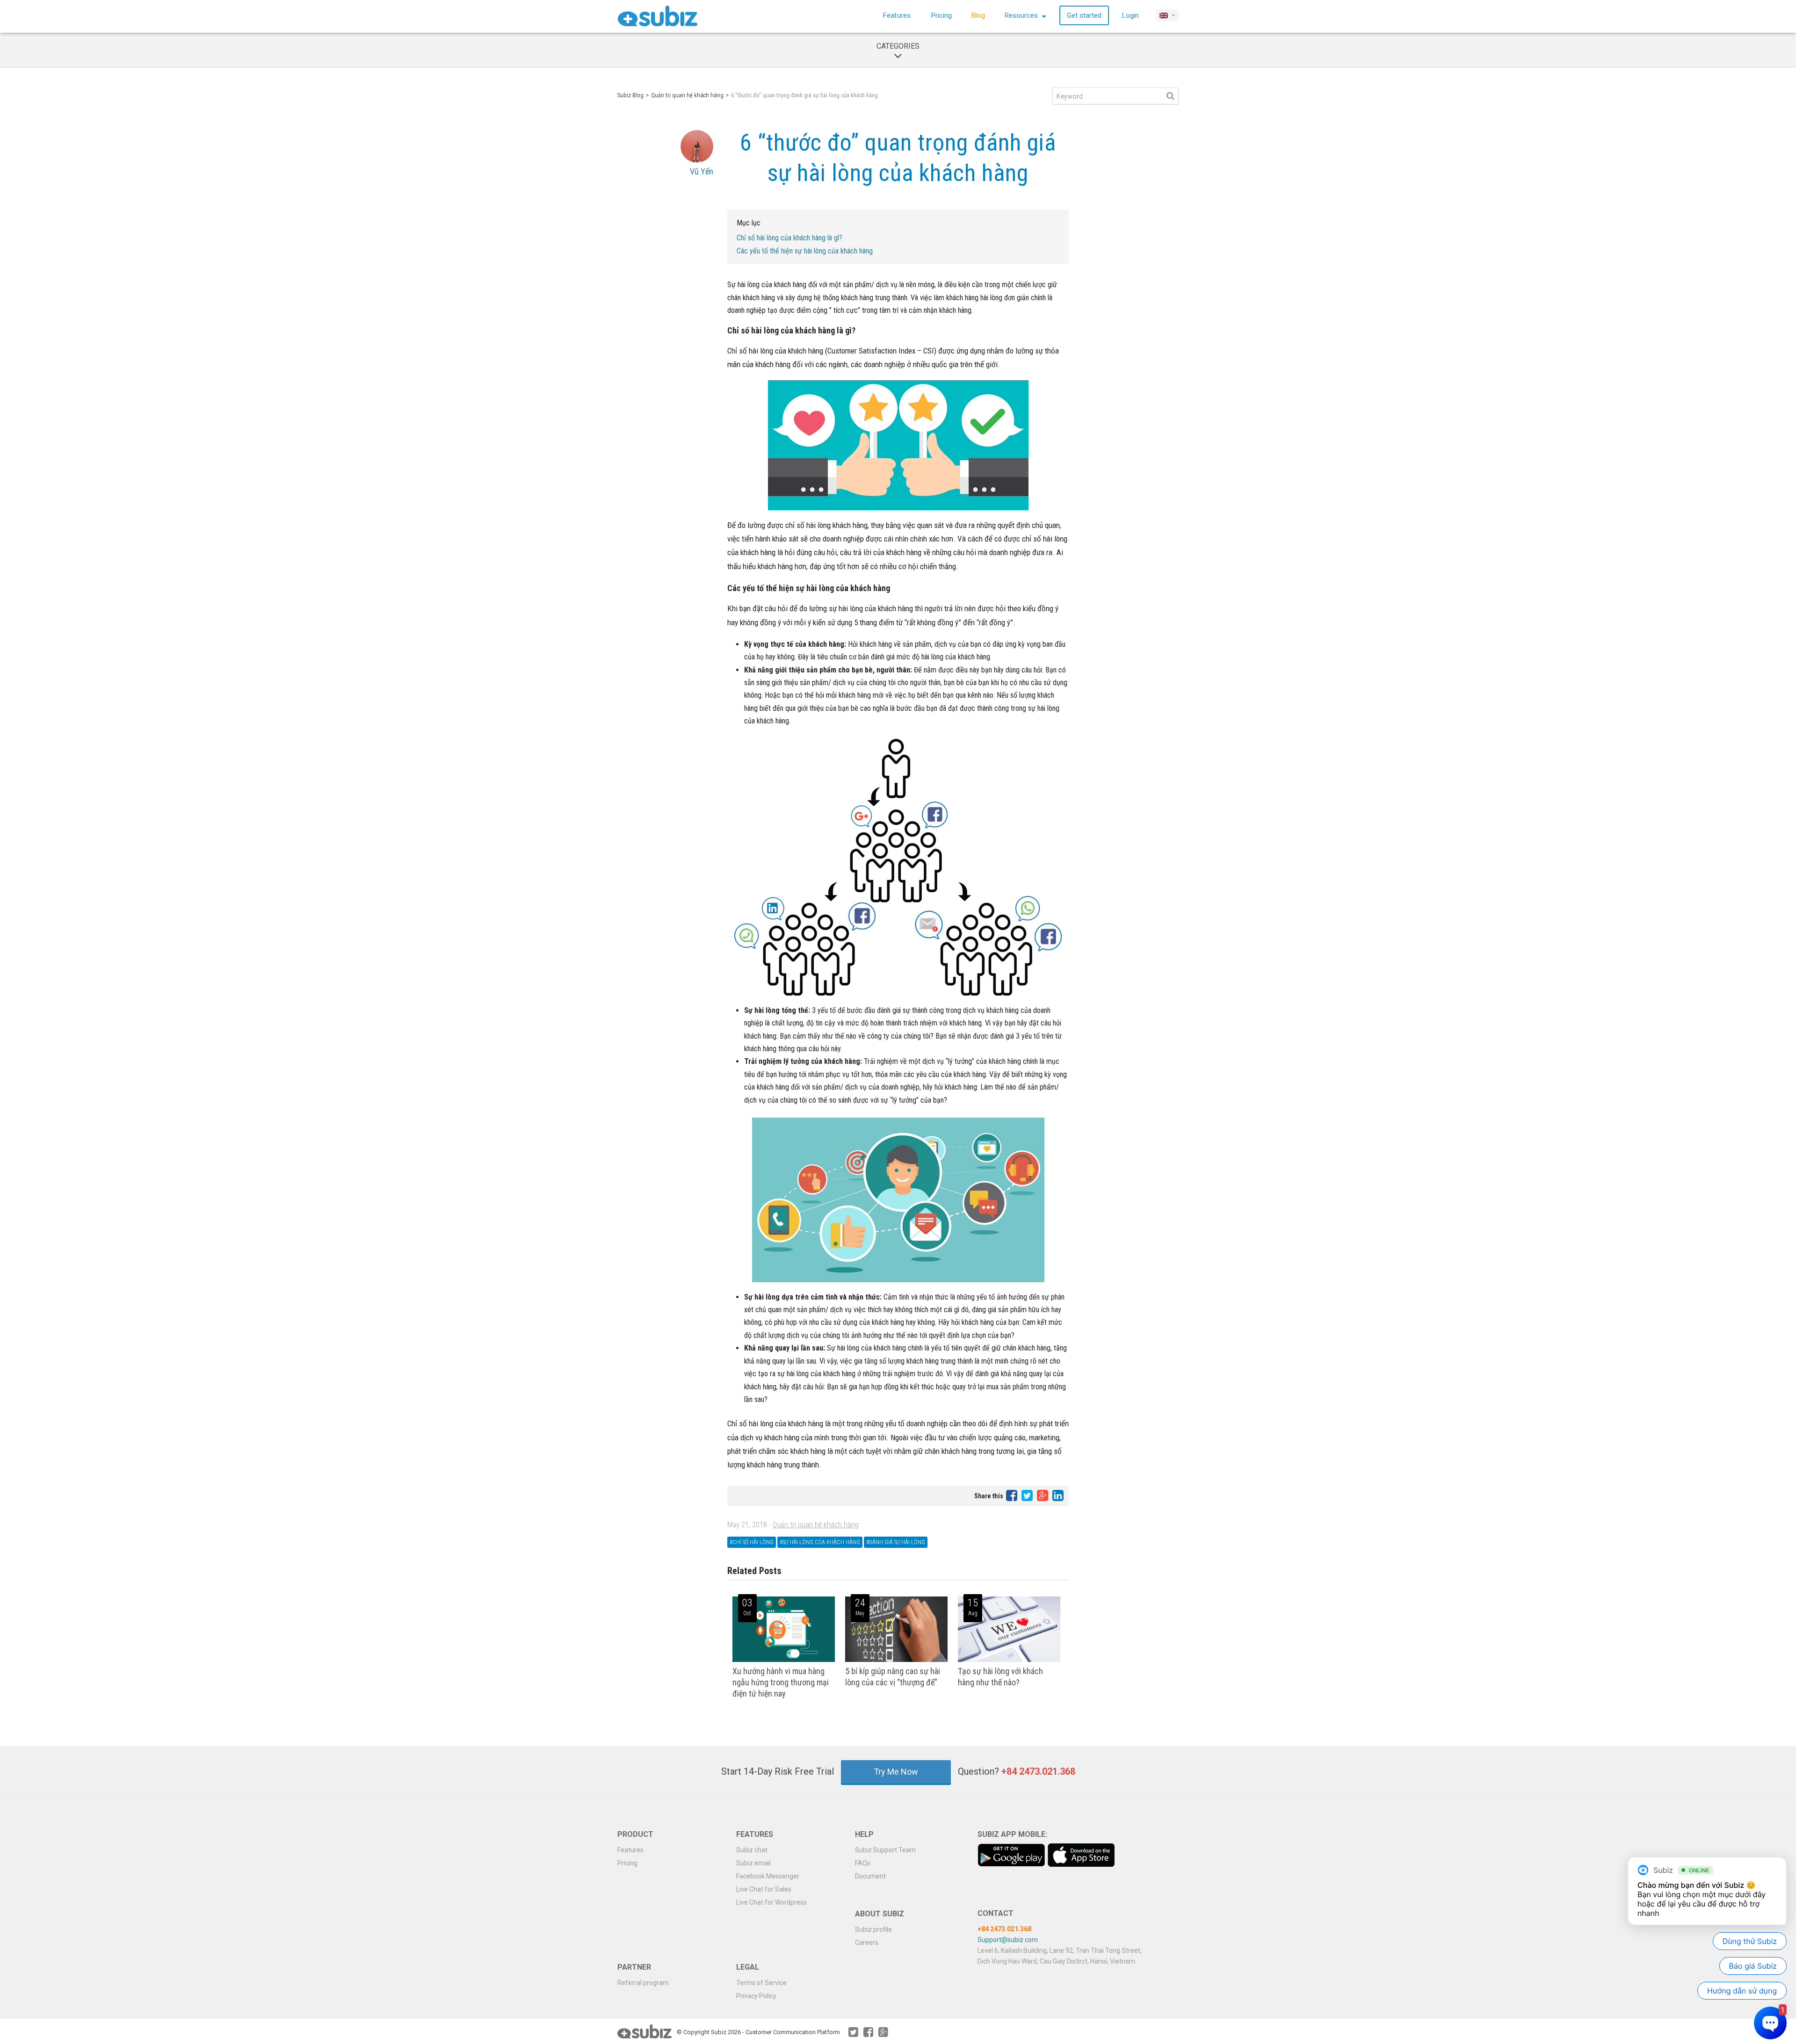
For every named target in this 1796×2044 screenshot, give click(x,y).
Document (870, 1876)
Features (897, 15)
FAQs (863, 1863)
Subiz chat (752, 1850)
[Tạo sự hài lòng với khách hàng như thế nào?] (1009, 1660)
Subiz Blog (630, 95)
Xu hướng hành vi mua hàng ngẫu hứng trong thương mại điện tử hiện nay (781, 1682)
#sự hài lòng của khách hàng (820, 1542)
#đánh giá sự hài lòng (896, 1542)
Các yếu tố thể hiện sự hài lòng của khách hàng (805, 251)
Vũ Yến (702, 171)
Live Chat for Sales (764, 1889)
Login (1130, 15)
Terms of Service (761, 1983)
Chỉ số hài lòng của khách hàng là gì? (789, 238)
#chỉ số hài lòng (752, 1542)
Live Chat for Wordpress (771, 1902)
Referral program (643, 1983)
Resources (1022, 15)
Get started (1084, 15)
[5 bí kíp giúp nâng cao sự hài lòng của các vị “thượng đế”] (896, 1660)
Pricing (941, 15)
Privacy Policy (756, 1996)
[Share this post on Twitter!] (1028, 1495)
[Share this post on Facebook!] (1012, 1495)
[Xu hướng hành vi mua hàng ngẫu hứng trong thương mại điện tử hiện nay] (784, 1660)
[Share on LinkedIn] (1058, 1495)
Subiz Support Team (885, 1850)
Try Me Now (896, 1772)
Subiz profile (873, 1929)
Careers (867, 1943)
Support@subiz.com (1008, 1940)
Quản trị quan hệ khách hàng (687, 95)
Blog (978, 15)
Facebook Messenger (768, 1876)
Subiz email (753, 1863)
